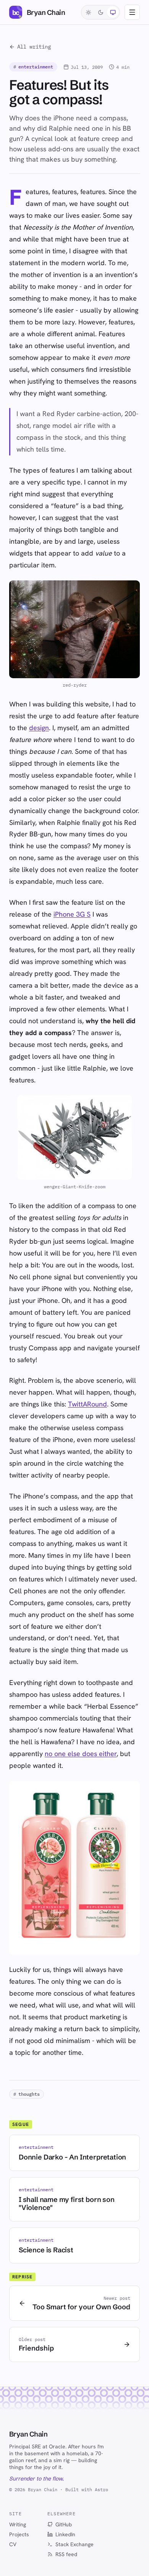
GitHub (64, 2524)
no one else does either (81, 1754)
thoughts (27, 2094)
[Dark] (100, 12)
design (39, 728)
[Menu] (132, 12)
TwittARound (87, 1404)
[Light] (88, 12)
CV (13, 2544)
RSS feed (66, 2554)
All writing (34, 47)
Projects (19, 2534)
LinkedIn (65, 2534)
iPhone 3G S (72, 914)
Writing (18, 2524)
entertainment (33, 67)
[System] (113, 12)
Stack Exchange (74, 2544)
